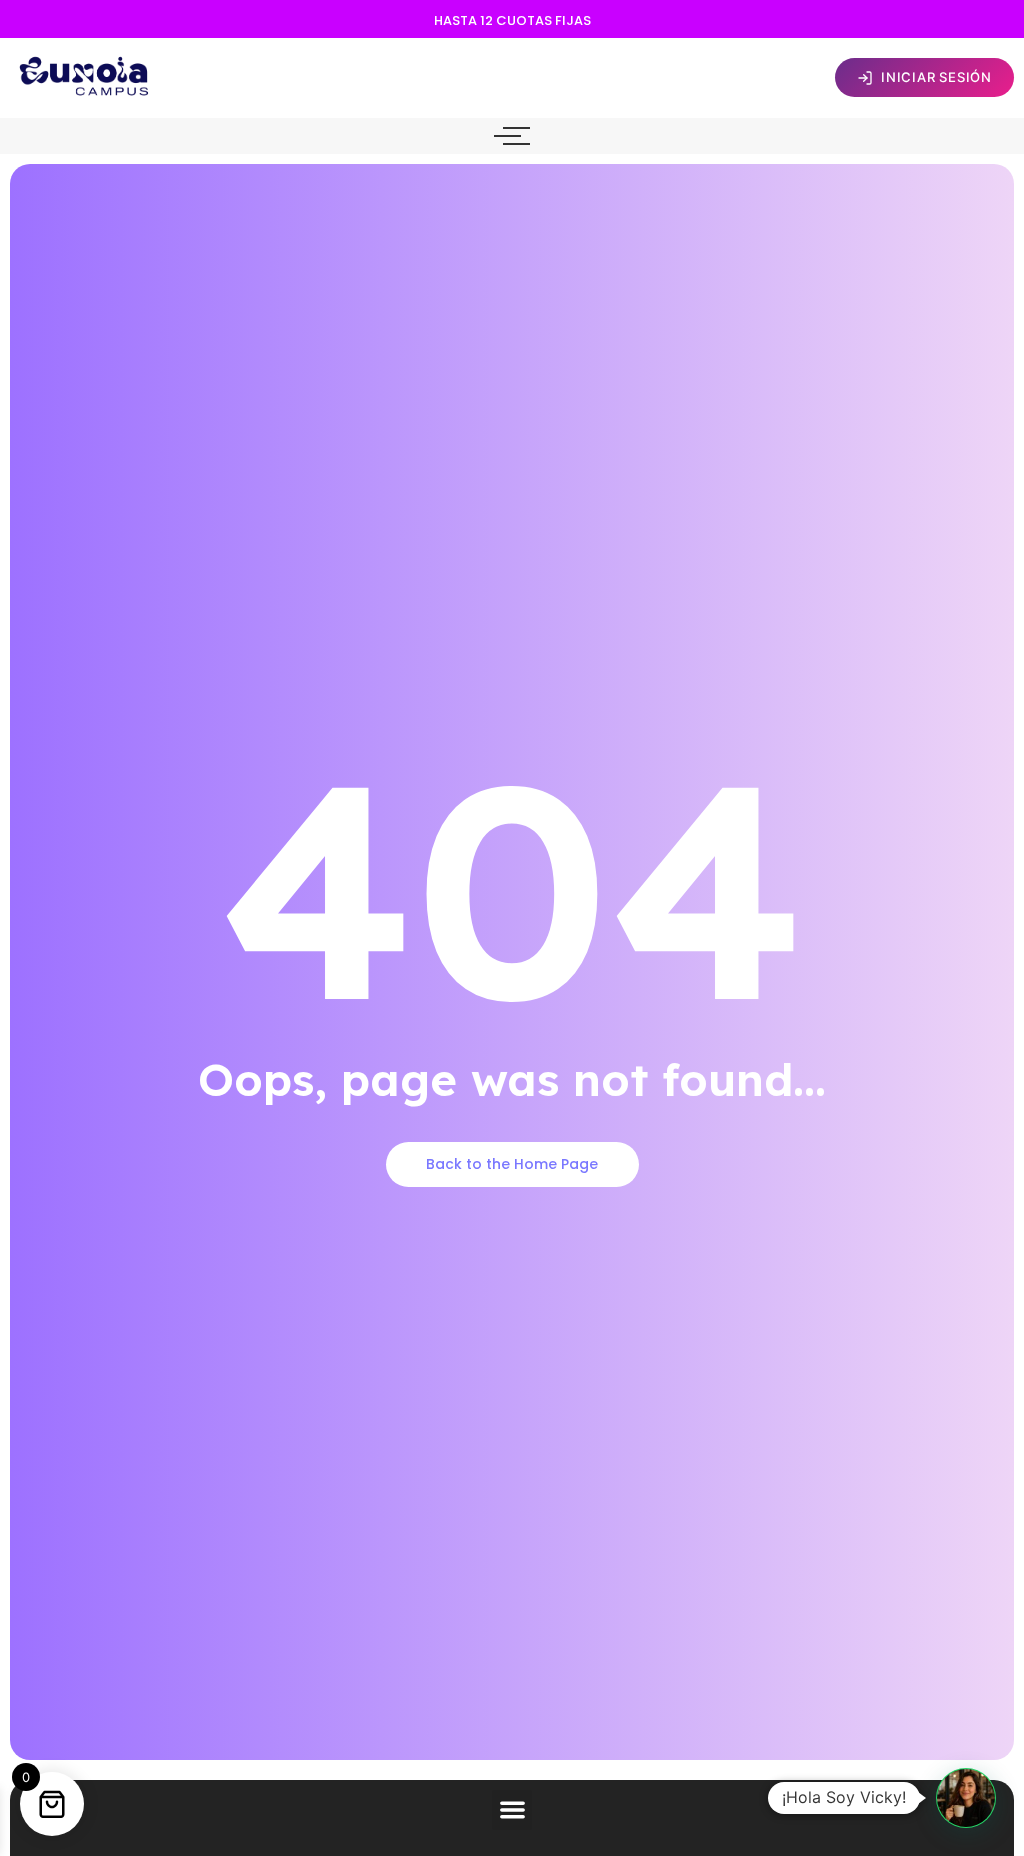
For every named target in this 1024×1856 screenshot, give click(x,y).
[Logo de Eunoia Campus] (85, 75)
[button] (512, 1810)
